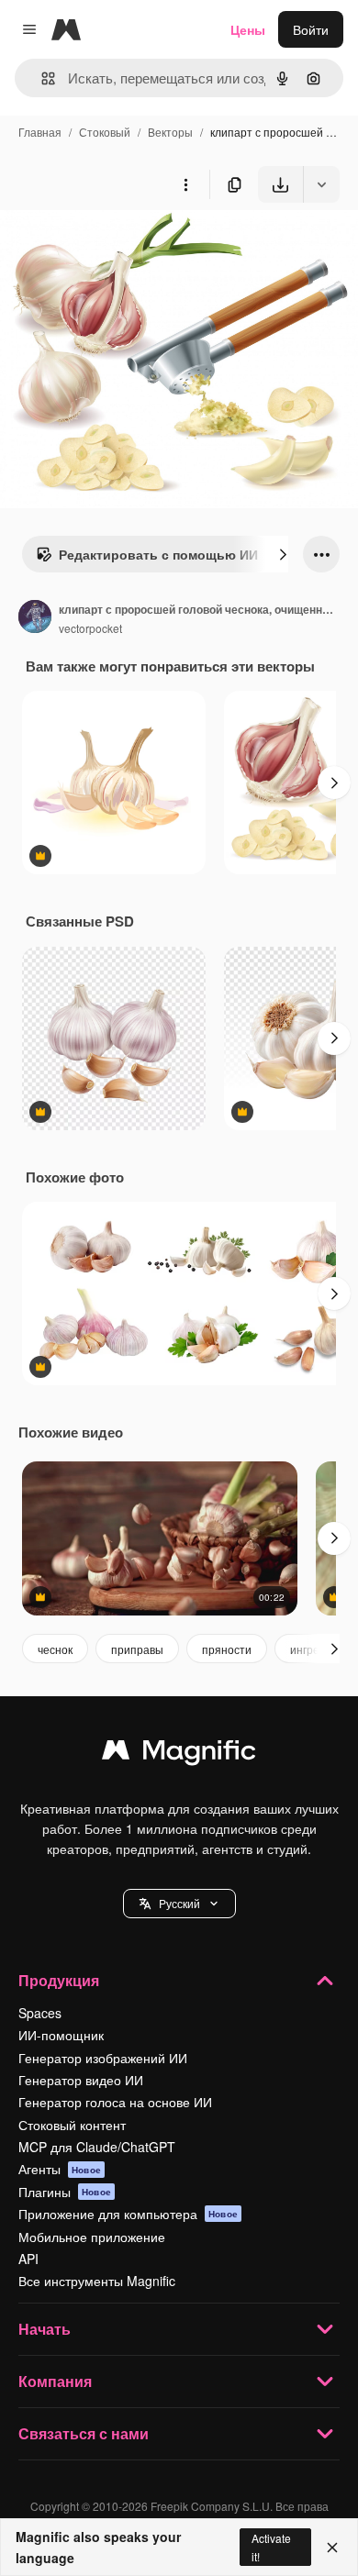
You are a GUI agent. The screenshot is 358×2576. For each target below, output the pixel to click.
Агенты (60, 2169)
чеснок (55, 1649)
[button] (179, 1904)
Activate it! (271, 2547)
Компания (55, 2381)
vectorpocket (90, 628)
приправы (137, 1649)
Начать (45, 2329)
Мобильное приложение (92, 2237)
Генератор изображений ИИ (103, 2058)
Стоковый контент (72, 2125)
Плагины (65, 2192)
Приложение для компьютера (128, 2214)
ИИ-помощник (61, 2035)
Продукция (59, 1980)
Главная (40, 132)
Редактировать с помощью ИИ (158, 554)
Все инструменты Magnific (97, 2281)
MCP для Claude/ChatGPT (97, 2147)
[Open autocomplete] (41, 78)
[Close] (332, 2548)
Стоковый (105, 132)
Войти (311, 29)
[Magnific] (179, 1754)
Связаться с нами (84, 2433)
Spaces (40, 2013)
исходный (123, 245)
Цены (248, 29)
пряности (227, 1649)
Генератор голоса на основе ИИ (115, 2102)
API (28, 2259)
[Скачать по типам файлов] (321, 184)
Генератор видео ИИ (81, 2080)
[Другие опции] (185, 184)
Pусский (179, 1903)
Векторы (170, 132)
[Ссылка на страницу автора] (35, 618)
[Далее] (283, 554)
